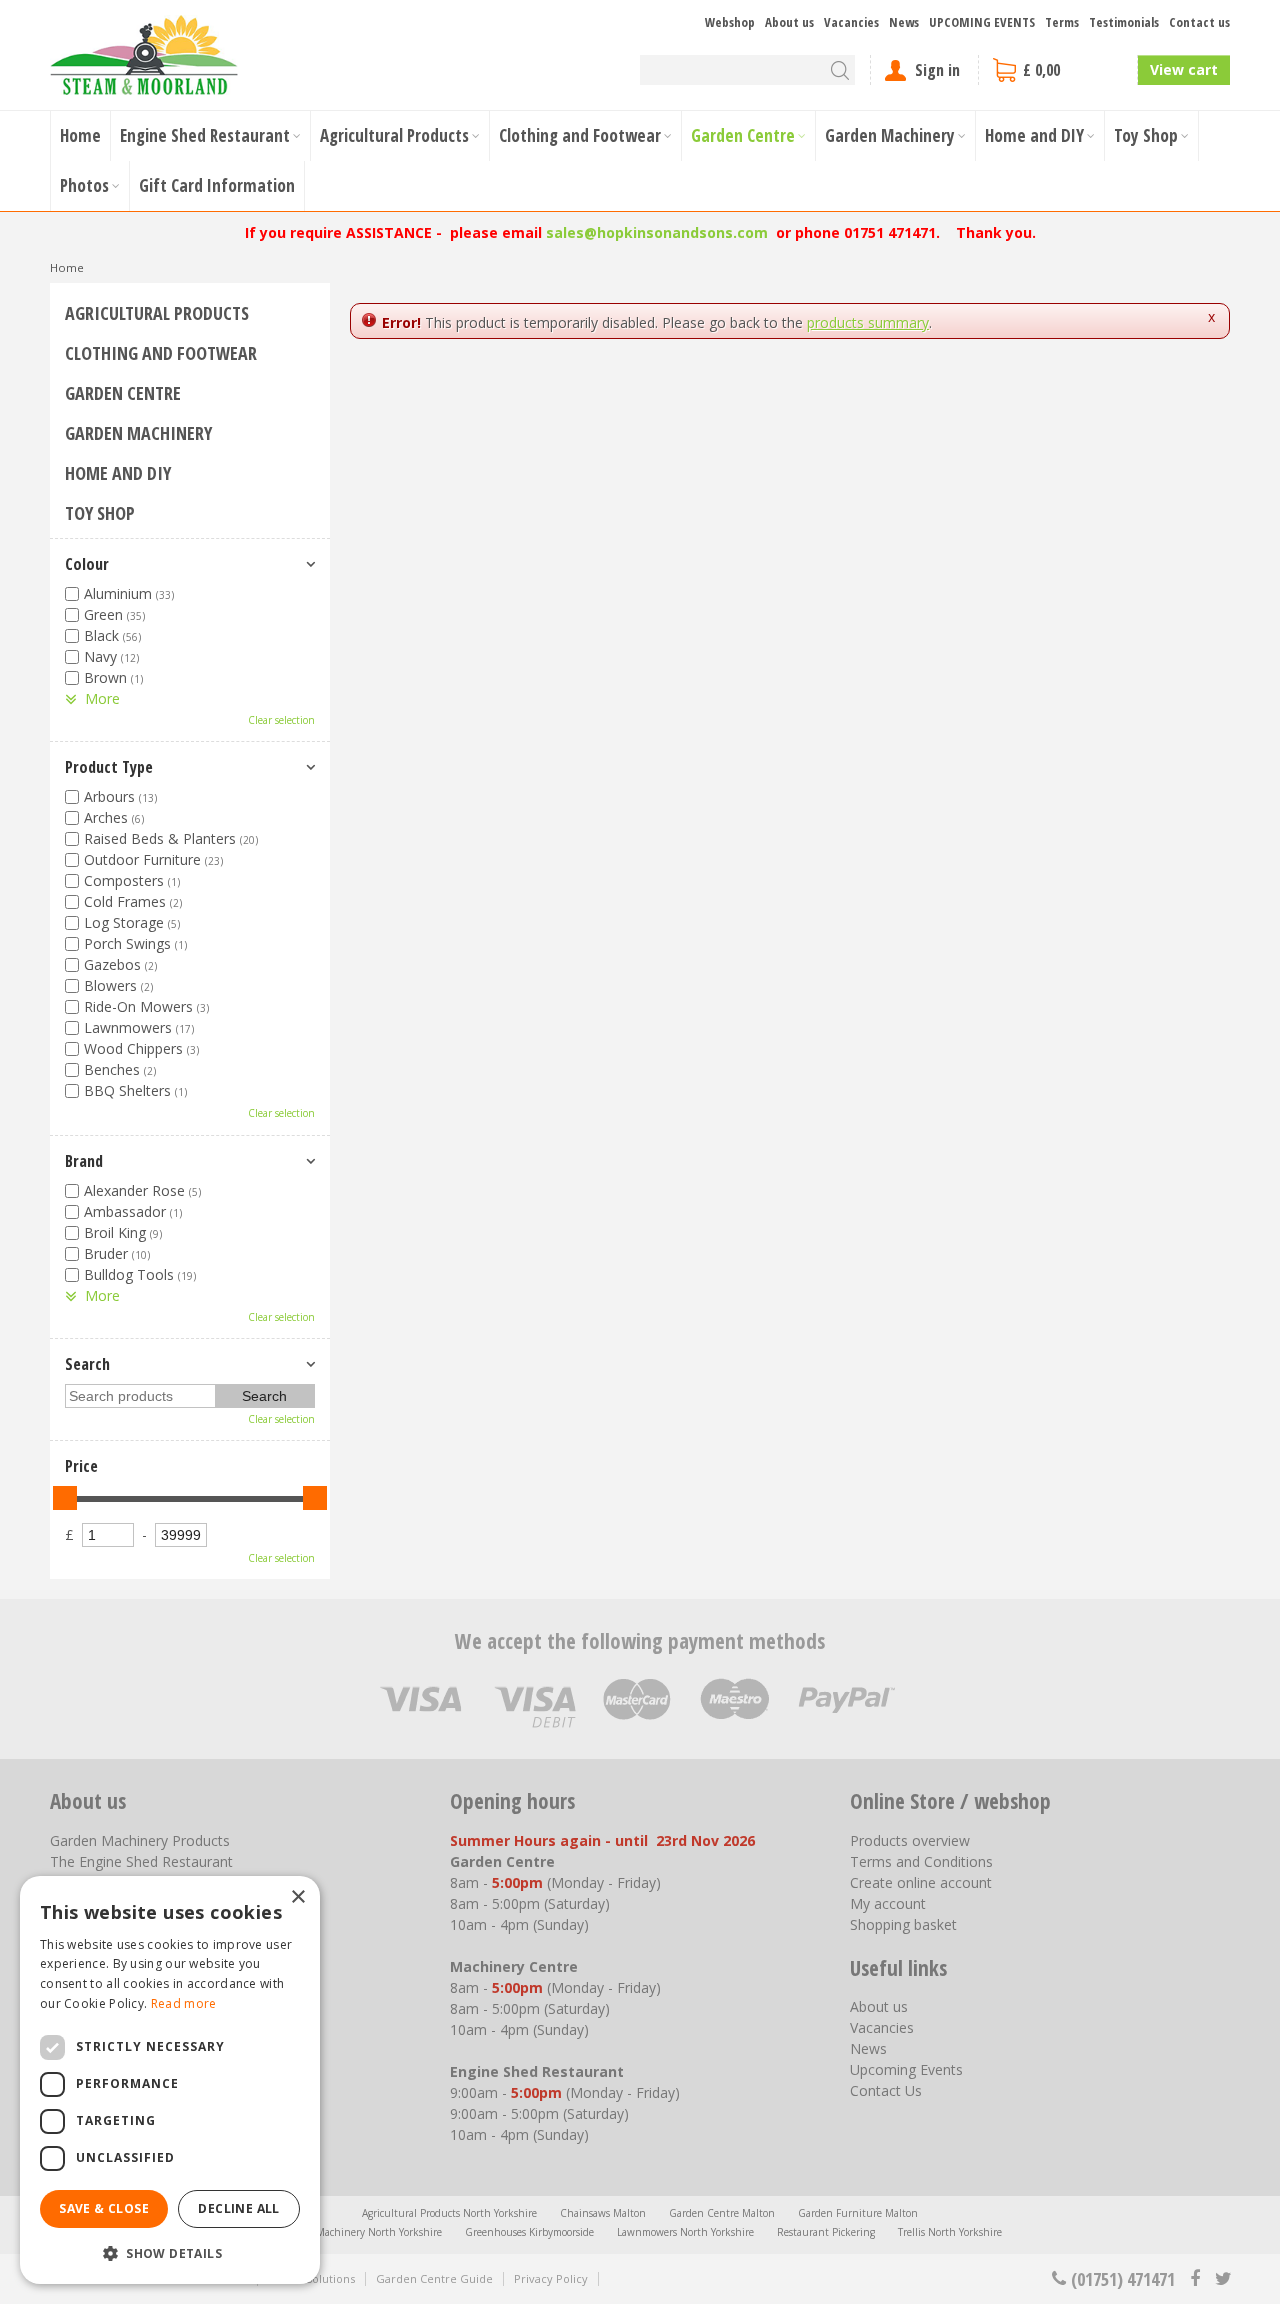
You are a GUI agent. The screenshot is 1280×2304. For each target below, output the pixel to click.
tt (1222, 2279)
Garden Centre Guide (434, 2278)
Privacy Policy (551, 2278)
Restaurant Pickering (826, 2232)
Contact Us (886, 2090)
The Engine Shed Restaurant (141, 1861)
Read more (184, 2003)
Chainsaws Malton (603, 2213)
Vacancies (882, 2027)
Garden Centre (123, 393)
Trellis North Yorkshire (950, 2232)
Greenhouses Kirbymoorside (529, 2232)
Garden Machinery (138, 433)
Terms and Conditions (921, 1861)
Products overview (910, 1840)
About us (879, 2006)
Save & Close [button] (104, 2208)
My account (888, 1903)
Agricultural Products (157, 313)
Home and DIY (118, 473)
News (868, 2048)
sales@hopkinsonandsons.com (657, 232)
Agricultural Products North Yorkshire (449, 2213)
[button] (170, 2252)
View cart (1184, 69)
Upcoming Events (906, 2069)
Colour (87, 564)
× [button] (297, 1897)
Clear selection (281, 720)
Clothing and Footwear (161, 353)
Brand (84, 1161)
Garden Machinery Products (140, 1840)
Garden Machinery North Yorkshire (360, 2232)
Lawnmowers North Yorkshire (685, 2232)
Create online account (921, 1882)
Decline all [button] (238, 2208)
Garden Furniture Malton (858, 2213)
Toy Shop (100, 513)
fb (1195, 2279)
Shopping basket (903, 1924)
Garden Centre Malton (722, 2213)
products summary (868, 322)
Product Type (109, 767)
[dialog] (170, 2080)
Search (87, 1364)
